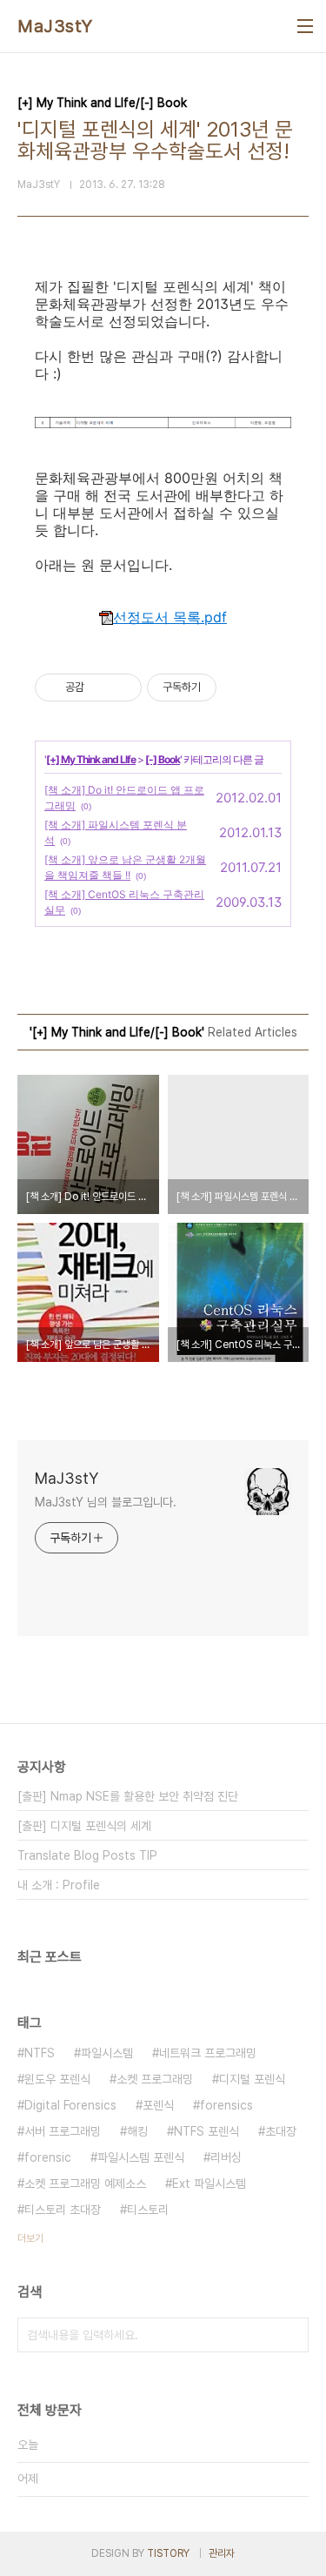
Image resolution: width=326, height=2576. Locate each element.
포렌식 (158, 2105)
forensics (226, 2105)
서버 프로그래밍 (63, 2131)
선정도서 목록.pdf (170, 617)
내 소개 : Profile (59, 1885)
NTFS (40, 2053)
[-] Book (163, 759)
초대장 (281, 2131)
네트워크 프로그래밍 (208, 2053)
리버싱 (226, 2157)
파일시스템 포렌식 (141, 2157)
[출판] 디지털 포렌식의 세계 (84, 1826)
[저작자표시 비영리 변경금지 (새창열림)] (240, 688)
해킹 (137, 2131)
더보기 (30, 2238)
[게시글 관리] (122, 688)
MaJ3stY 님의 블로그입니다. (106, 1502)
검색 (291, 2335)
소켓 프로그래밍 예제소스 (85, 2184)
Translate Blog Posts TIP (87, 1855)
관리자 (222, 2553)
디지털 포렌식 (252, 2079)
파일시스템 (107, 2053)
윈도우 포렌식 (57, 2079)
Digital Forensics (70, 2105)
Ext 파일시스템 (209, 2184)
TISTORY (168, 2553)
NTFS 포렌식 (206, 2131)
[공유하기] (100, 688)
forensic (48, 2157)
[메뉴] (305, 26)
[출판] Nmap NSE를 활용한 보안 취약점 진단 (128, 1796)
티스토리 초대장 (63, 2210)
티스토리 (148, 2210)
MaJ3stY (55, 26)
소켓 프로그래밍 (155, 2079)
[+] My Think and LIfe (91, 759)
